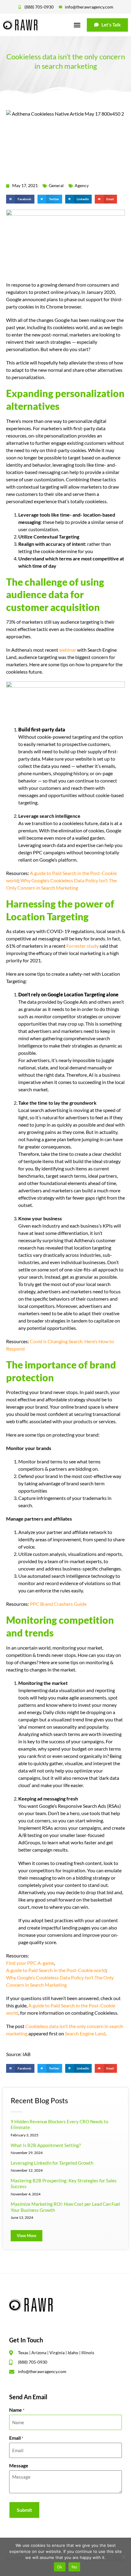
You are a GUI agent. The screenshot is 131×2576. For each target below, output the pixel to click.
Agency (82, 185)
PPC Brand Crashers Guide (58, 1604)
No (74, 2567)
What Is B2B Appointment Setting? (46, 2145)
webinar (68, 650)
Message (19, 2466)
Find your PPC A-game (30, 1963)
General (56, 185)
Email (16, 2438)
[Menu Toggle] (77, 25)
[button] (20, 199)
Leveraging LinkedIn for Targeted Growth (52, 2163)
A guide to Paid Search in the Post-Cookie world (56, 1970)
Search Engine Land (85, 2033)
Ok (60, 2567)
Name (17, 2410)
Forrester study (83, 946)
